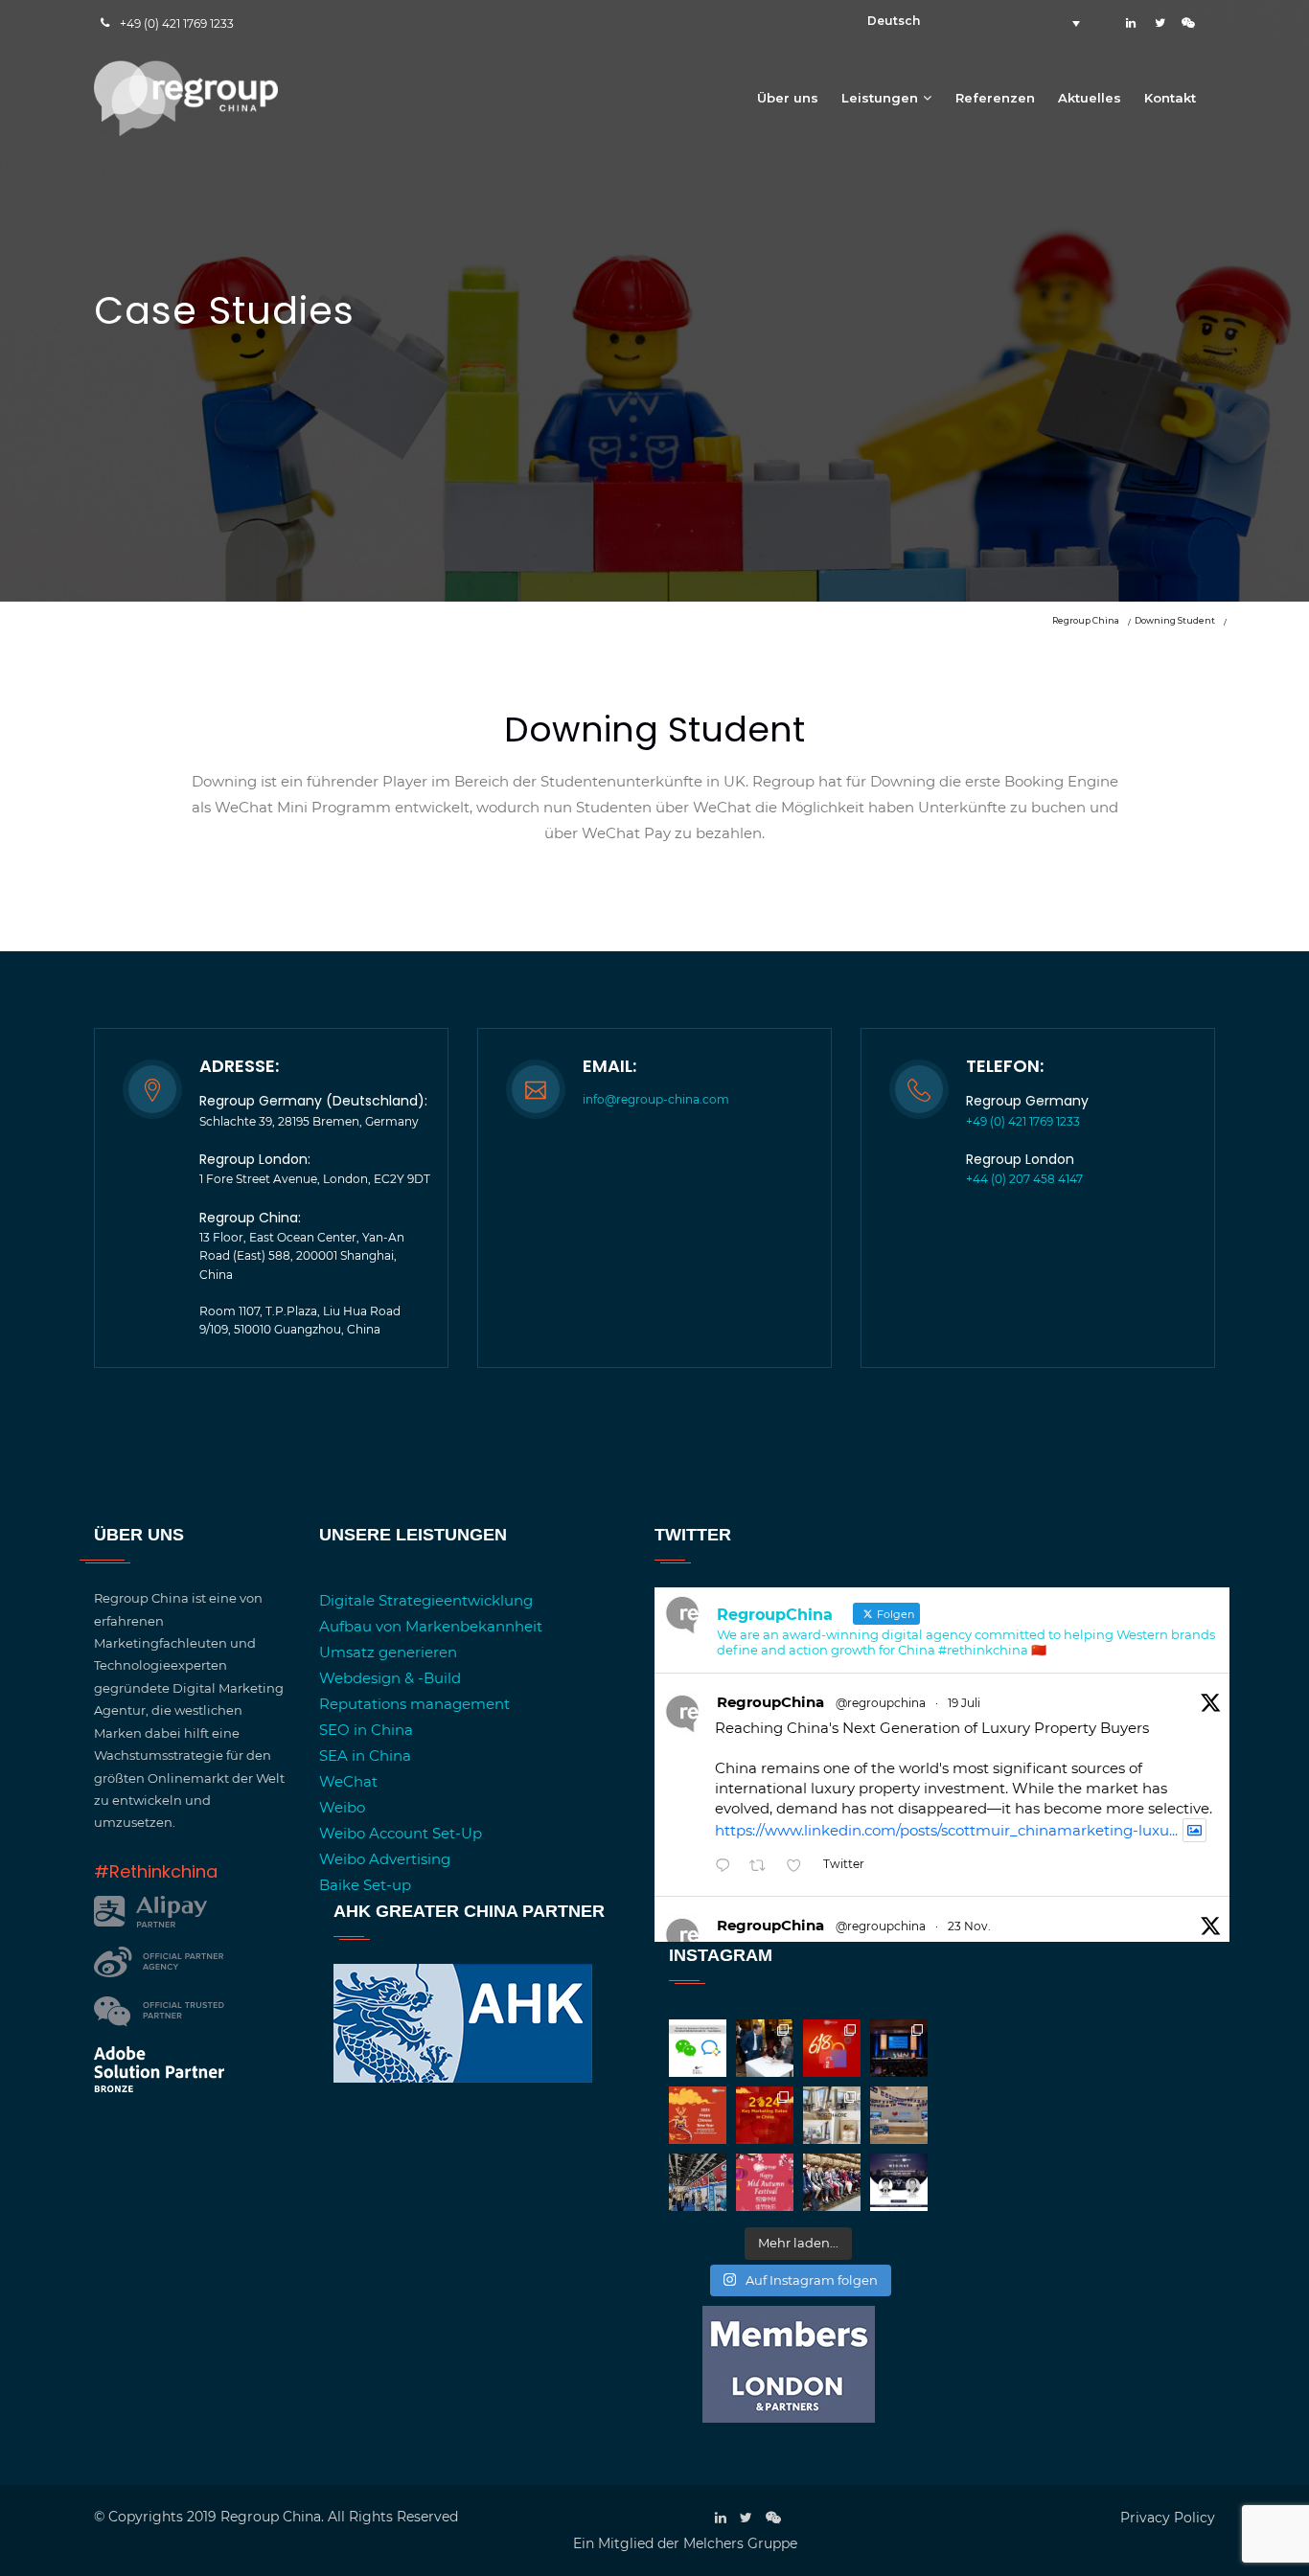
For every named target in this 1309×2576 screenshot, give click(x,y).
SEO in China (366, 1730)
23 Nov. (969, 1926)
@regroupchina (881, 1703)
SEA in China (365, 1755)
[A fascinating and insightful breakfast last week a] (765, 2048)
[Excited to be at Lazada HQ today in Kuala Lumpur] (899, 2115)
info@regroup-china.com (656, 1099)
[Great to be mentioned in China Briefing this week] (899, 2182)
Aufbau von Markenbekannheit (431, 1626)
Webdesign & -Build (390, 1678)
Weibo (342, 1807)
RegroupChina (770, 1702)
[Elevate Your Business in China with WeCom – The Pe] (698, 2048)
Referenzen (995, 98)
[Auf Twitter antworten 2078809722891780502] (727, 1867)
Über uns (788, 98)
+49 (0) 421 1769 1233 (177, 23)
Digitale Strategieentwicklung (426, 1600)
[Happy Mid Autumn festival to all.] (765, 2182)
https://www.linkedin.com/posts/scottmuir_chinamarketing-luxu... (946, 1830)
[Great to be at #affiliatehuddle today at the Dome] (899, 2048)
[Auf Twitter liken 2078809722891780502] (800, 1867)
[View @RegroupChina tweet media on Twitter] (1194, 1830)
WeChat (348, 1781)
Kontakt (1170, 98)
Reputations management (414, 1704)
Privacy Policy (1168, 2518)
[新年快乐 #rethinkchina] (698, 2115)
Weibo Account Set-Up (401, 1833)
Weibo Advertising (385, 1859)
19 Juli (964, 1703)
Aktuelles (1090, 98)
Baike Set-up (365, 1885)
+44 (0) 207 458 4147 (1024, 1179)
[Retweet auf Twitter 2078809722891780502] (763, 1867)
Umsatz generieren (388, 1652)
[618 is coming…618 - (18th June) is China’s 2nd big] (832, 2048)
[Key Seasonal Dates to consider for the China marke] (765, 2115)
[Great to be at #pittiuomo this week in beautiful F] (832, 2182)
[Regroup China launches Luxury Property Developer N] (832, 2115)
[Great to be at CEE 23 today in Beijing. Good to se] (698, 2182)
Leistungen (880, 98)
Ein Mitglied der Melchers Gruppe (685, 2543)
